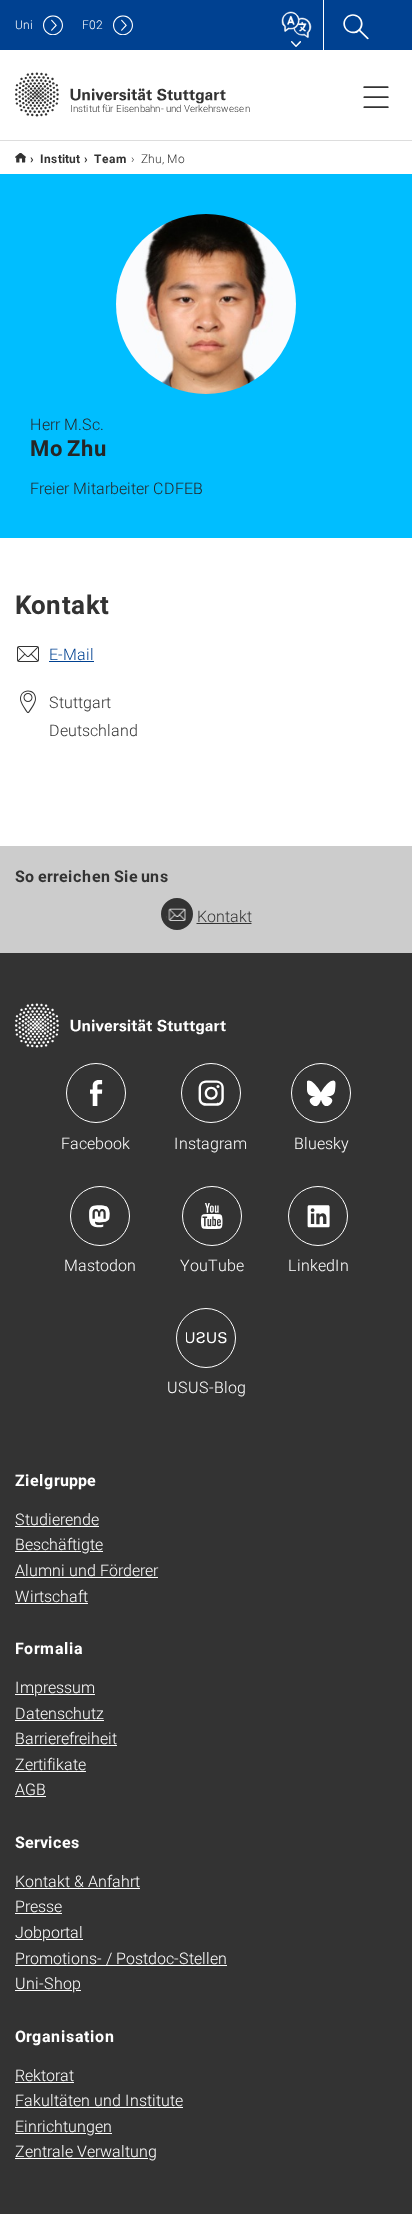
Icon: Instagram (211, 1093)
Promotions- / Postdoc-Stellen (121, 1957)
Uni (24, 24)
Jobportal (49, 1931)
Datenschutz (59, 1712)
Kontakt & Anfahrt (77, 1880)
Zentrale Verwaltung (86, 2150)
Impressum (55, 1686)
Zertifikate (50, 1763)
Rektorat (44, 2074)
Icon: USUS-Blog (206, 1338)
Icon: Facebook (96, 1093)
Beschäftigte (59, 1543)
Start (20, 157)
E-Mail (71, 653)
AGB (30, 1788)
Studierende (57, 1518)
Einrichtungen (63, 2125)
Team (110, 158)
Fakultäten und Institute (99, 2099)
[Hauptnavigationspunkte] (376, 96)
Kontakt (224, 915)
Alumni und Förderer (86, 1569)
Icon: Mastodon (100, 1216)
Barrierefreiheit (66, 1737)
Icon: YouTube (212, 1216)
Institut (60, 158)
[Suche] (355, 25)
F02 (92, 24)
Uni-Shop (48, 1982)
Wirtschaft (51, 1595)
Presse (38, 1905)
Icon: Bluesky (321, 1093)
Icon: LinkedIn (318, 1216)
